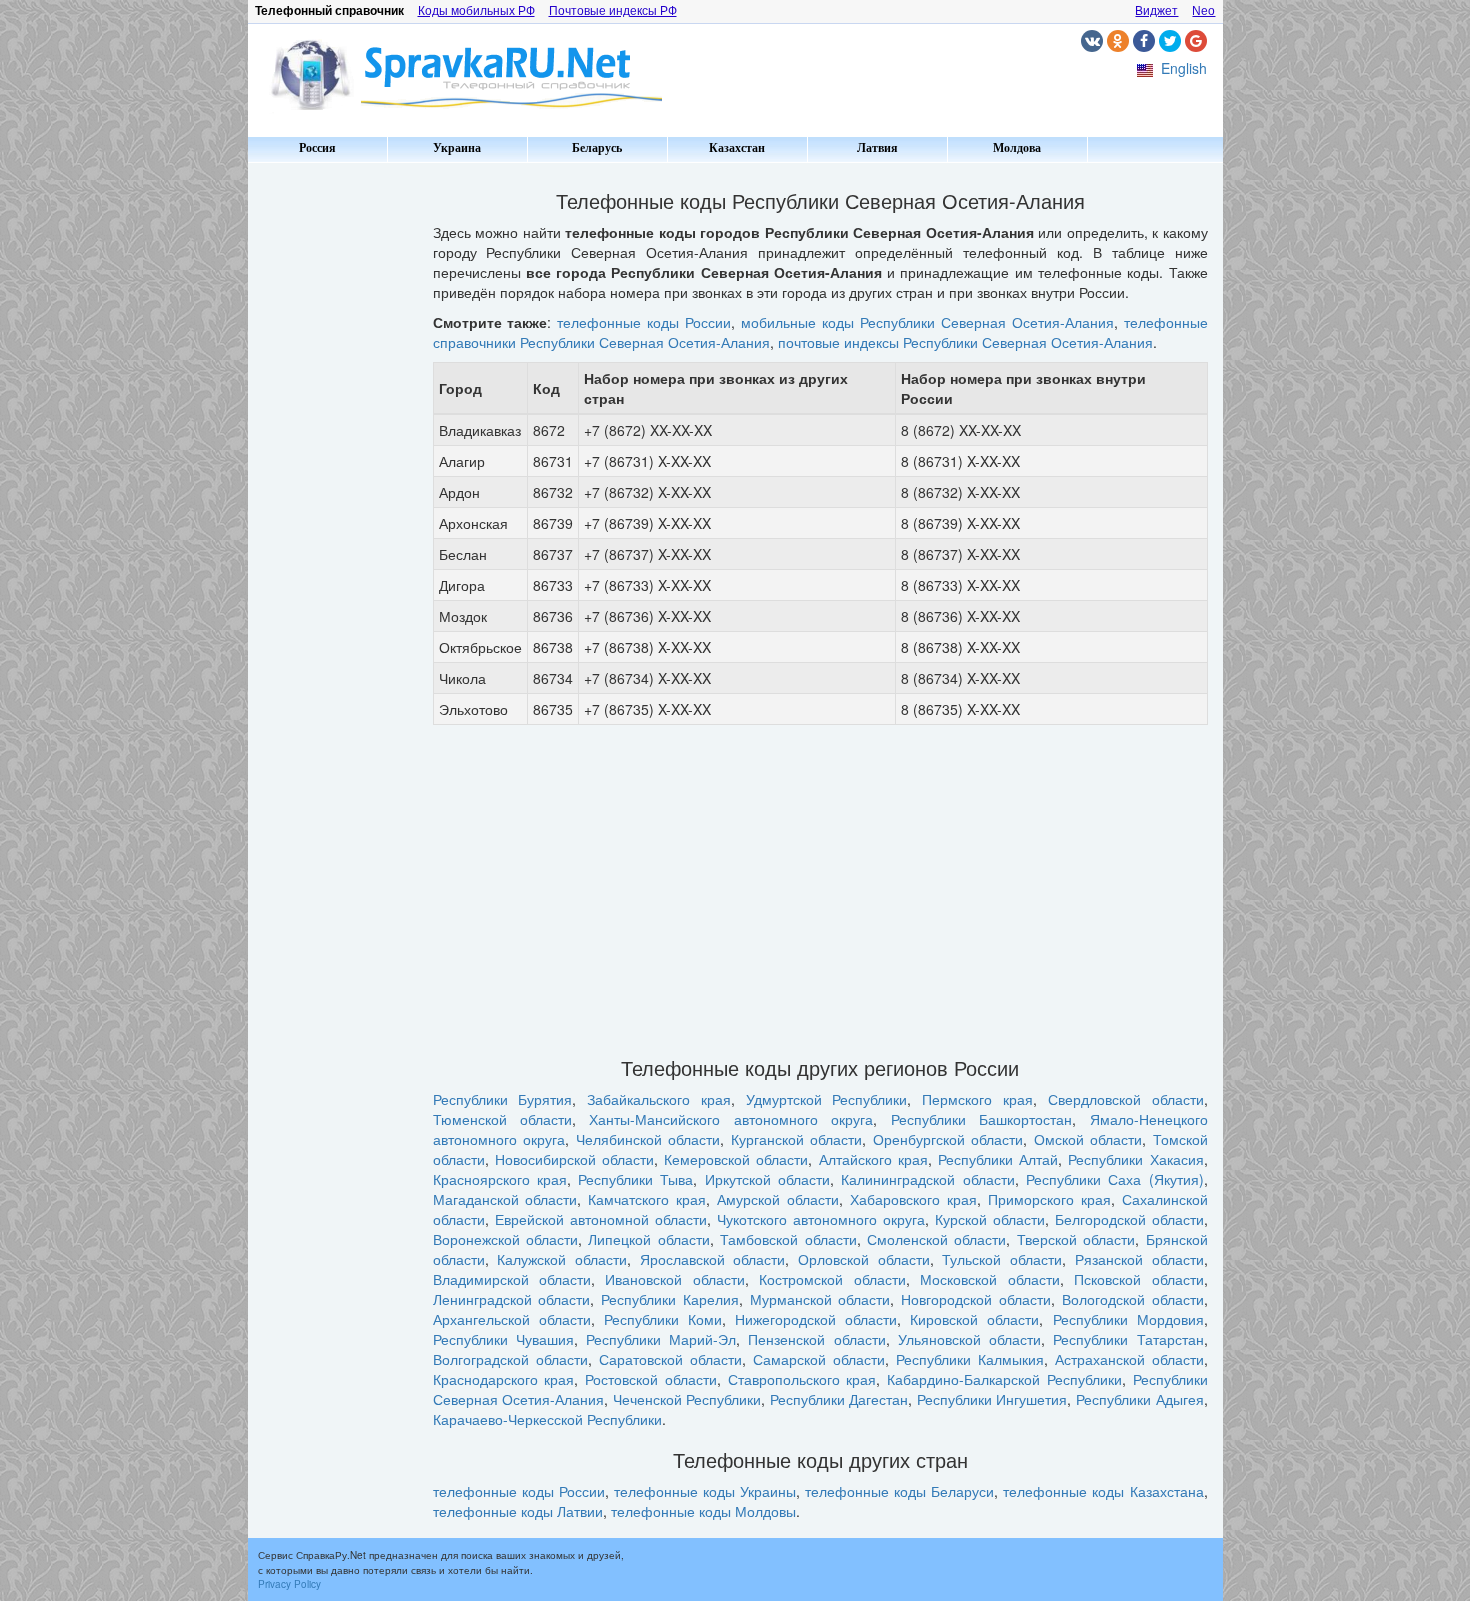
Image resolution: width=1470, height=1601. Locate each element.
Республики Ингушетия (992, 1399)
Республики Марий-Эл (661, 1339)
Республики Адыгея (1140, 1399)
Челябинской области (648, 1139)
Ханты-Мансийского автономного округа (731, 1119)
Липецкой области (648, 1239)
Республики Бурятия (503, 1099)
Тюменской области (502, 1119)
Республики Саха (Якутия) (1115, 1179)
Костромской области (832, 1279)
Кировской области (974, 1319)
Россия (317, 148)
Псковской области (1138, 1279)
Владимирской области (512, 1279)
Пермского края (977, 1099)
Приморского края (1049, 1199)
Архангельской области (512, 1319)
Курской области (990, 1219)
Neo (1203, 11)
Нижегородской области (816, 1319)
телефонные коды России (644, 322)
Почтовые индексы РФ (613, 11)
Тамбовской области (788, 1239)
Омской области (1088, 1139)
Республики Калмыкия (970, 1359)
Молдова (1017, 148)
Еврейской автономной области (601, 1219)
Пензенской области (816, 1339)
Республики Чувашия (503, 1339)
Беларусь (597, 148)
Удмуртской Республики (827, 1099)
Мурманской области (820, 1299)
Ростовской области (651, 1379)
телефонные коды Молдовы (703, 1511)
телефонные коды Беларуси (899, 1491)
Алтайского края (873, 1159)
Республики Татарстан (1128, 1339)
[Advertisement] (333, 470)
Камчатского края (647, 1199)
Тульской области (1002, 1259)
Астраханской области (1129, 1359)
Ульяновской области (969, 1339)
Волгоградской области (510, 1359)
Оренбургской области (948, 1139)
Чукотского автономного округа (821, 1219)
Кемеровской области (736, 1159)
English (1184, 68)
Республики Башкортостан (981, 1119)
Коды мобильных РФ (476, 11)
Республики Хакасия (1135, 1159)
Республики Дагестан (839, 1399)
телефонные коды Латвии (518, 1511)
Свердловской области (1126, 1099)
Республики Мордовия (1128, 1319)
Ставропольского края (802, 1379)
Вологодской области (1133, 1299)
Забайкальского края (659, 1099)
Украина (457, 148)
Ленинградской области (512, 1299)
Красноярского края (500, 1179)
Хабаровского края (913, 1199)
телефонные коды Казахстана (1103, 1491)
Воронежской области (505, 1239)
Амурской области (778, 1199)
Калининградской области (927, 1179)
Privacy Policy (289, 1584)
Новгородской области (976, 1299)
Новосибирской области (574, 1159)
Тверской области (1076, 1239)
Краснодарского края (504, 1379)
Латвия (877, 148)
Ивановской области (674, 1279)
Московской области (989, 1279)
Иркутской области (767, 1179)
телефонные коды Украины (705, 1491)
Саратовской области (670, 1359)
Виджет (1156, 11)
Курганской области (797, 1139)
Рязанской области (1139, 1259)
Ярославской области (713, 1259)
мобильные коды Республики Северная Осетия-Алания (927, 322)
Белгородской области (1129, 1219)
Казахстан (737, 148)
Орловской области (864, 1259)
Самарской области (819, 1359)
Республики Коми (663, 1319)
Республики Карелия (670, 1299)
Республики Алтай (998, 1159)
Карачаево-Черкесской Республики (547, 1419)
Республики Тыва (635, 1179)
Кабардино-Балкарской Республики (1004, 1379)
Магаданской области (505, 1199)
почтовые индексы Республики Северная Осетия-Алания (965, 342)
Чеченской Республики (687, 1399)
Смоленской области (936, 1239)
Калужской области (562, 1259)
